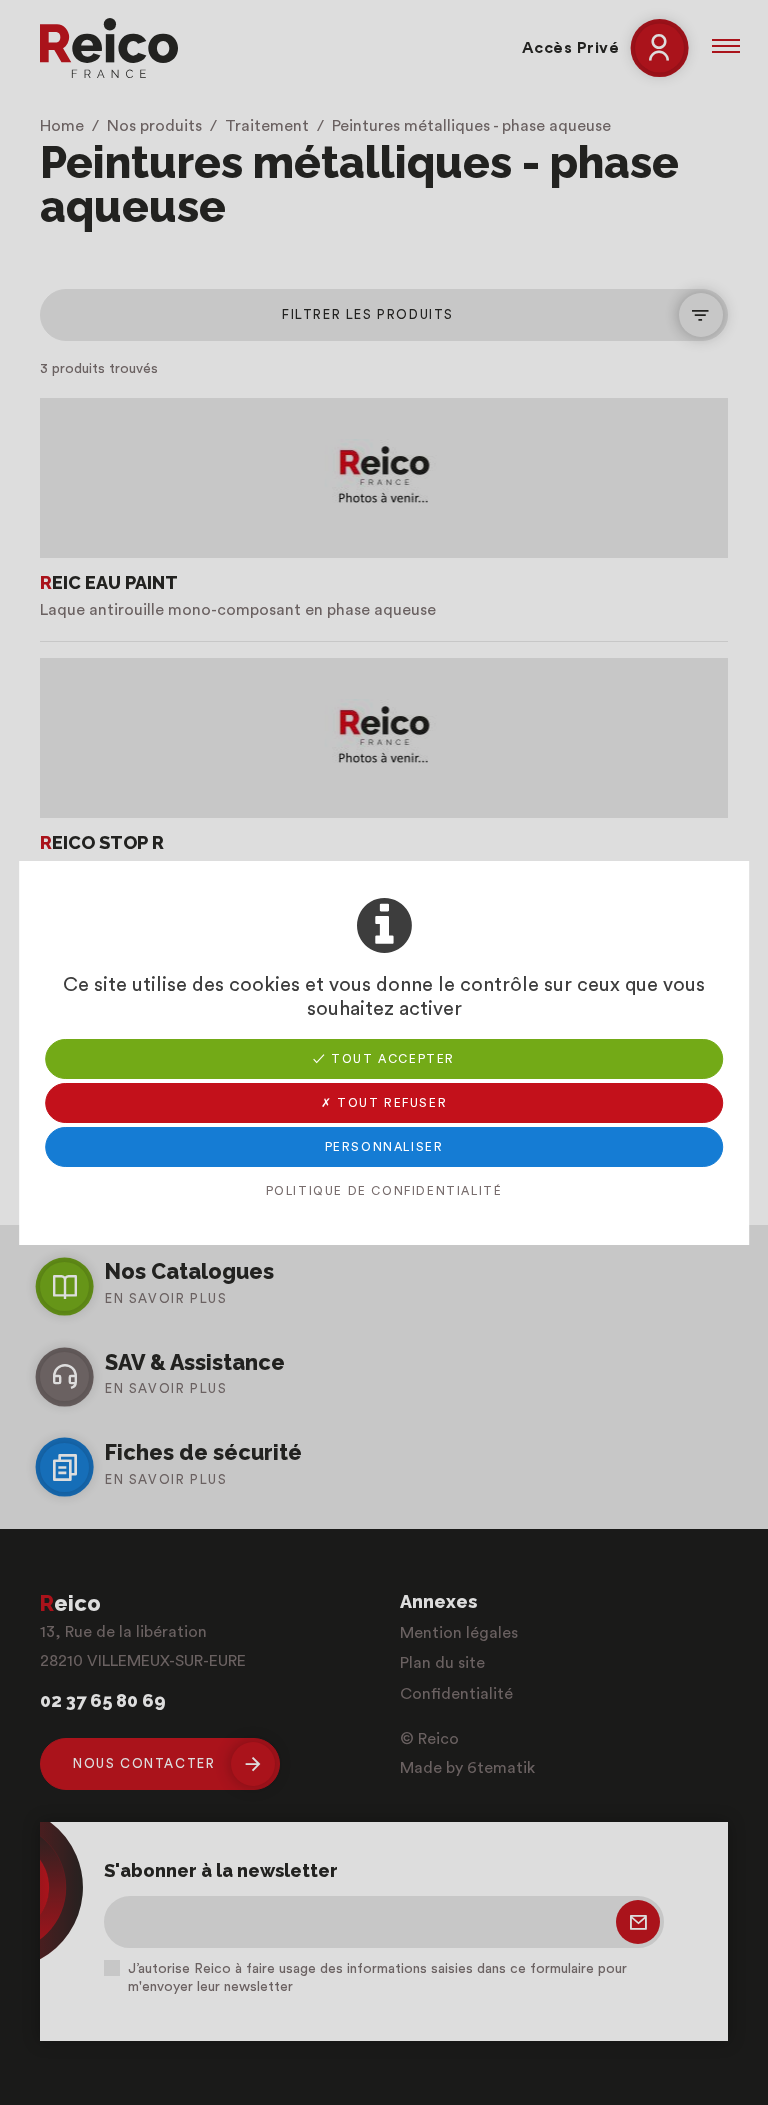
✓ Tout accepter (384, 1059)
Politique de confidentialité (384, 1191)
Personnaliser (384, 1147)
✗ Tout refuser (384, 1103)
